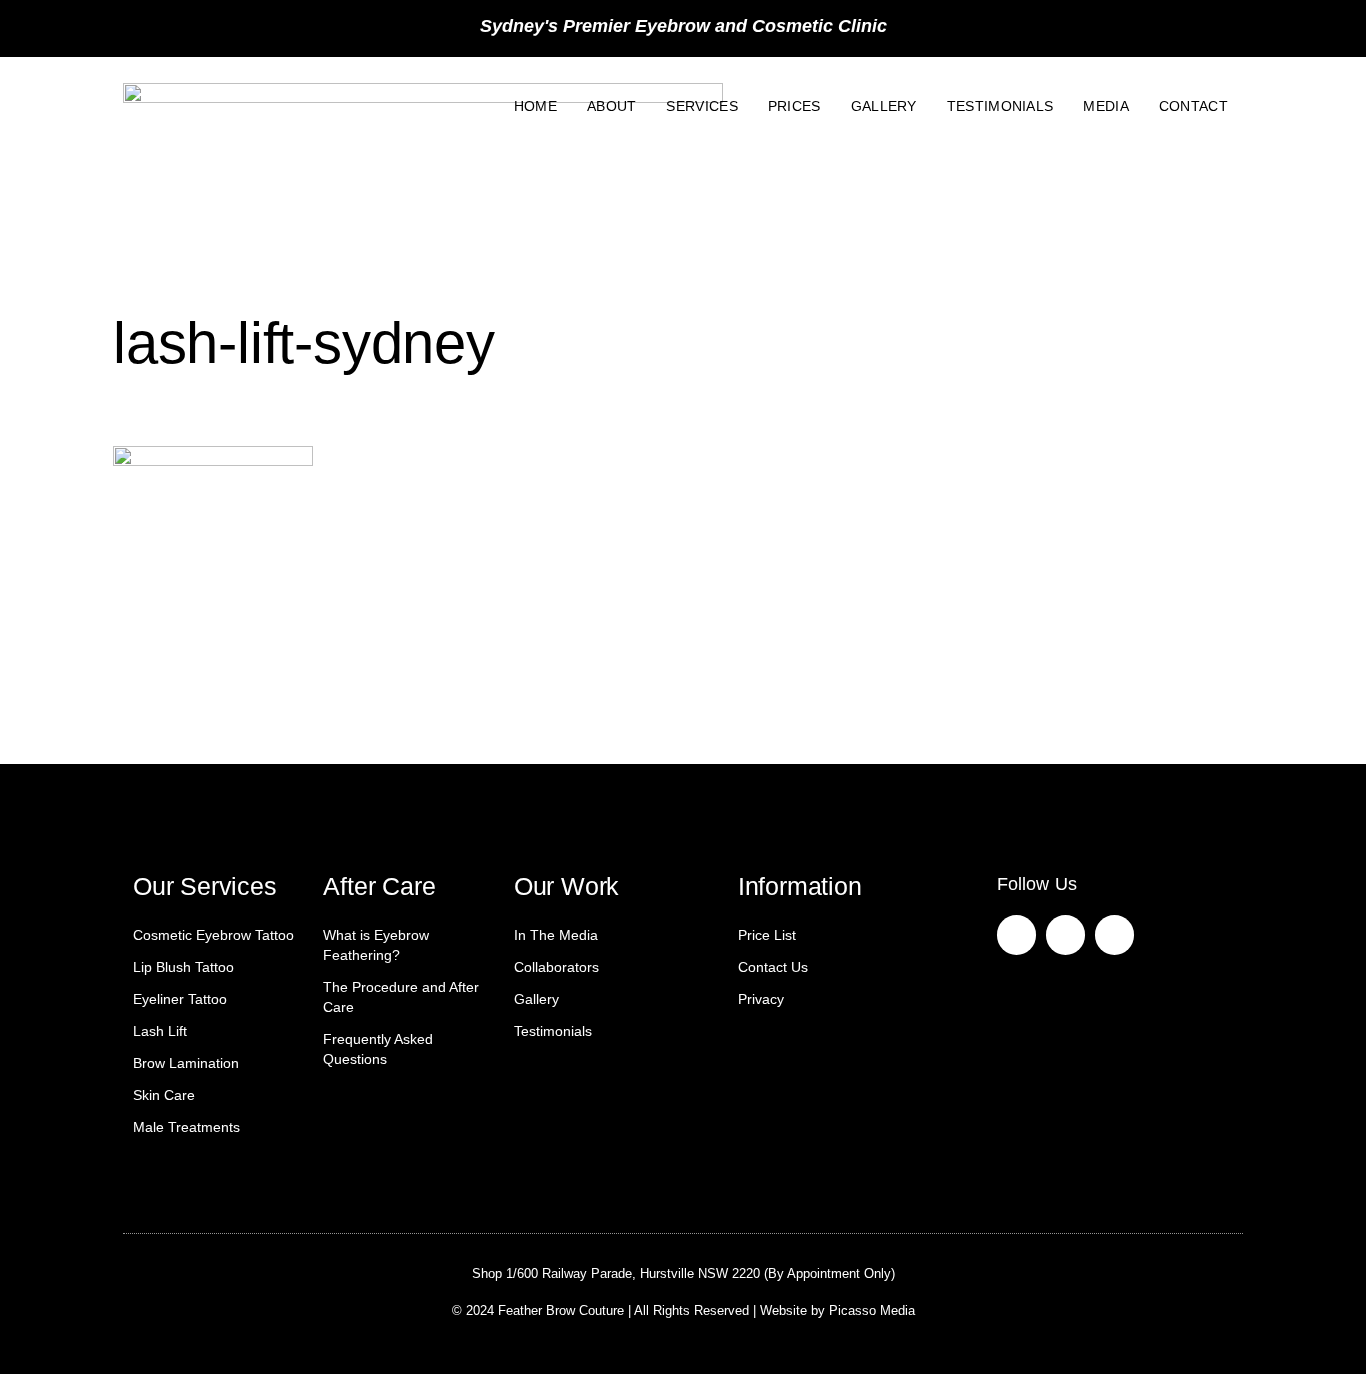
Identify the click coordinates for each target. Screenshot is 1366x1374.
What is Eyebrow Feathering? (376, 945)
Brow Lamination (186, 1063)
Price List (767, 935)
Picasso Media (872, 1310)
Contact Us (773, 967)
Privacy (761, 999)
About (612, 106)
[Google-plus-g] (1114, 934)
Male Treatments (186, 1127)
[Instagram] (1065, 934)
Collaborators (556, 967)
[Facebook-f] (1016, 934)
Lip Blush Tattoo (183, 967)
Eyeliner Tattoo (180, 999)
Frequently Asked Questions (378, 1049)
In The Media (556, 935)
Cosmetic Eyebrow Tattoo (213, 935)
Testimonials (1000, 106)
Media (1106, 106)
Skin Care (164, 1095)
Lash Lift (160, 1031)
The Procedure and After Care (401, 997)
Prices (794, 106)
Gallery (884, 106)
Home (535, 106)
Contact (1193, 106)
